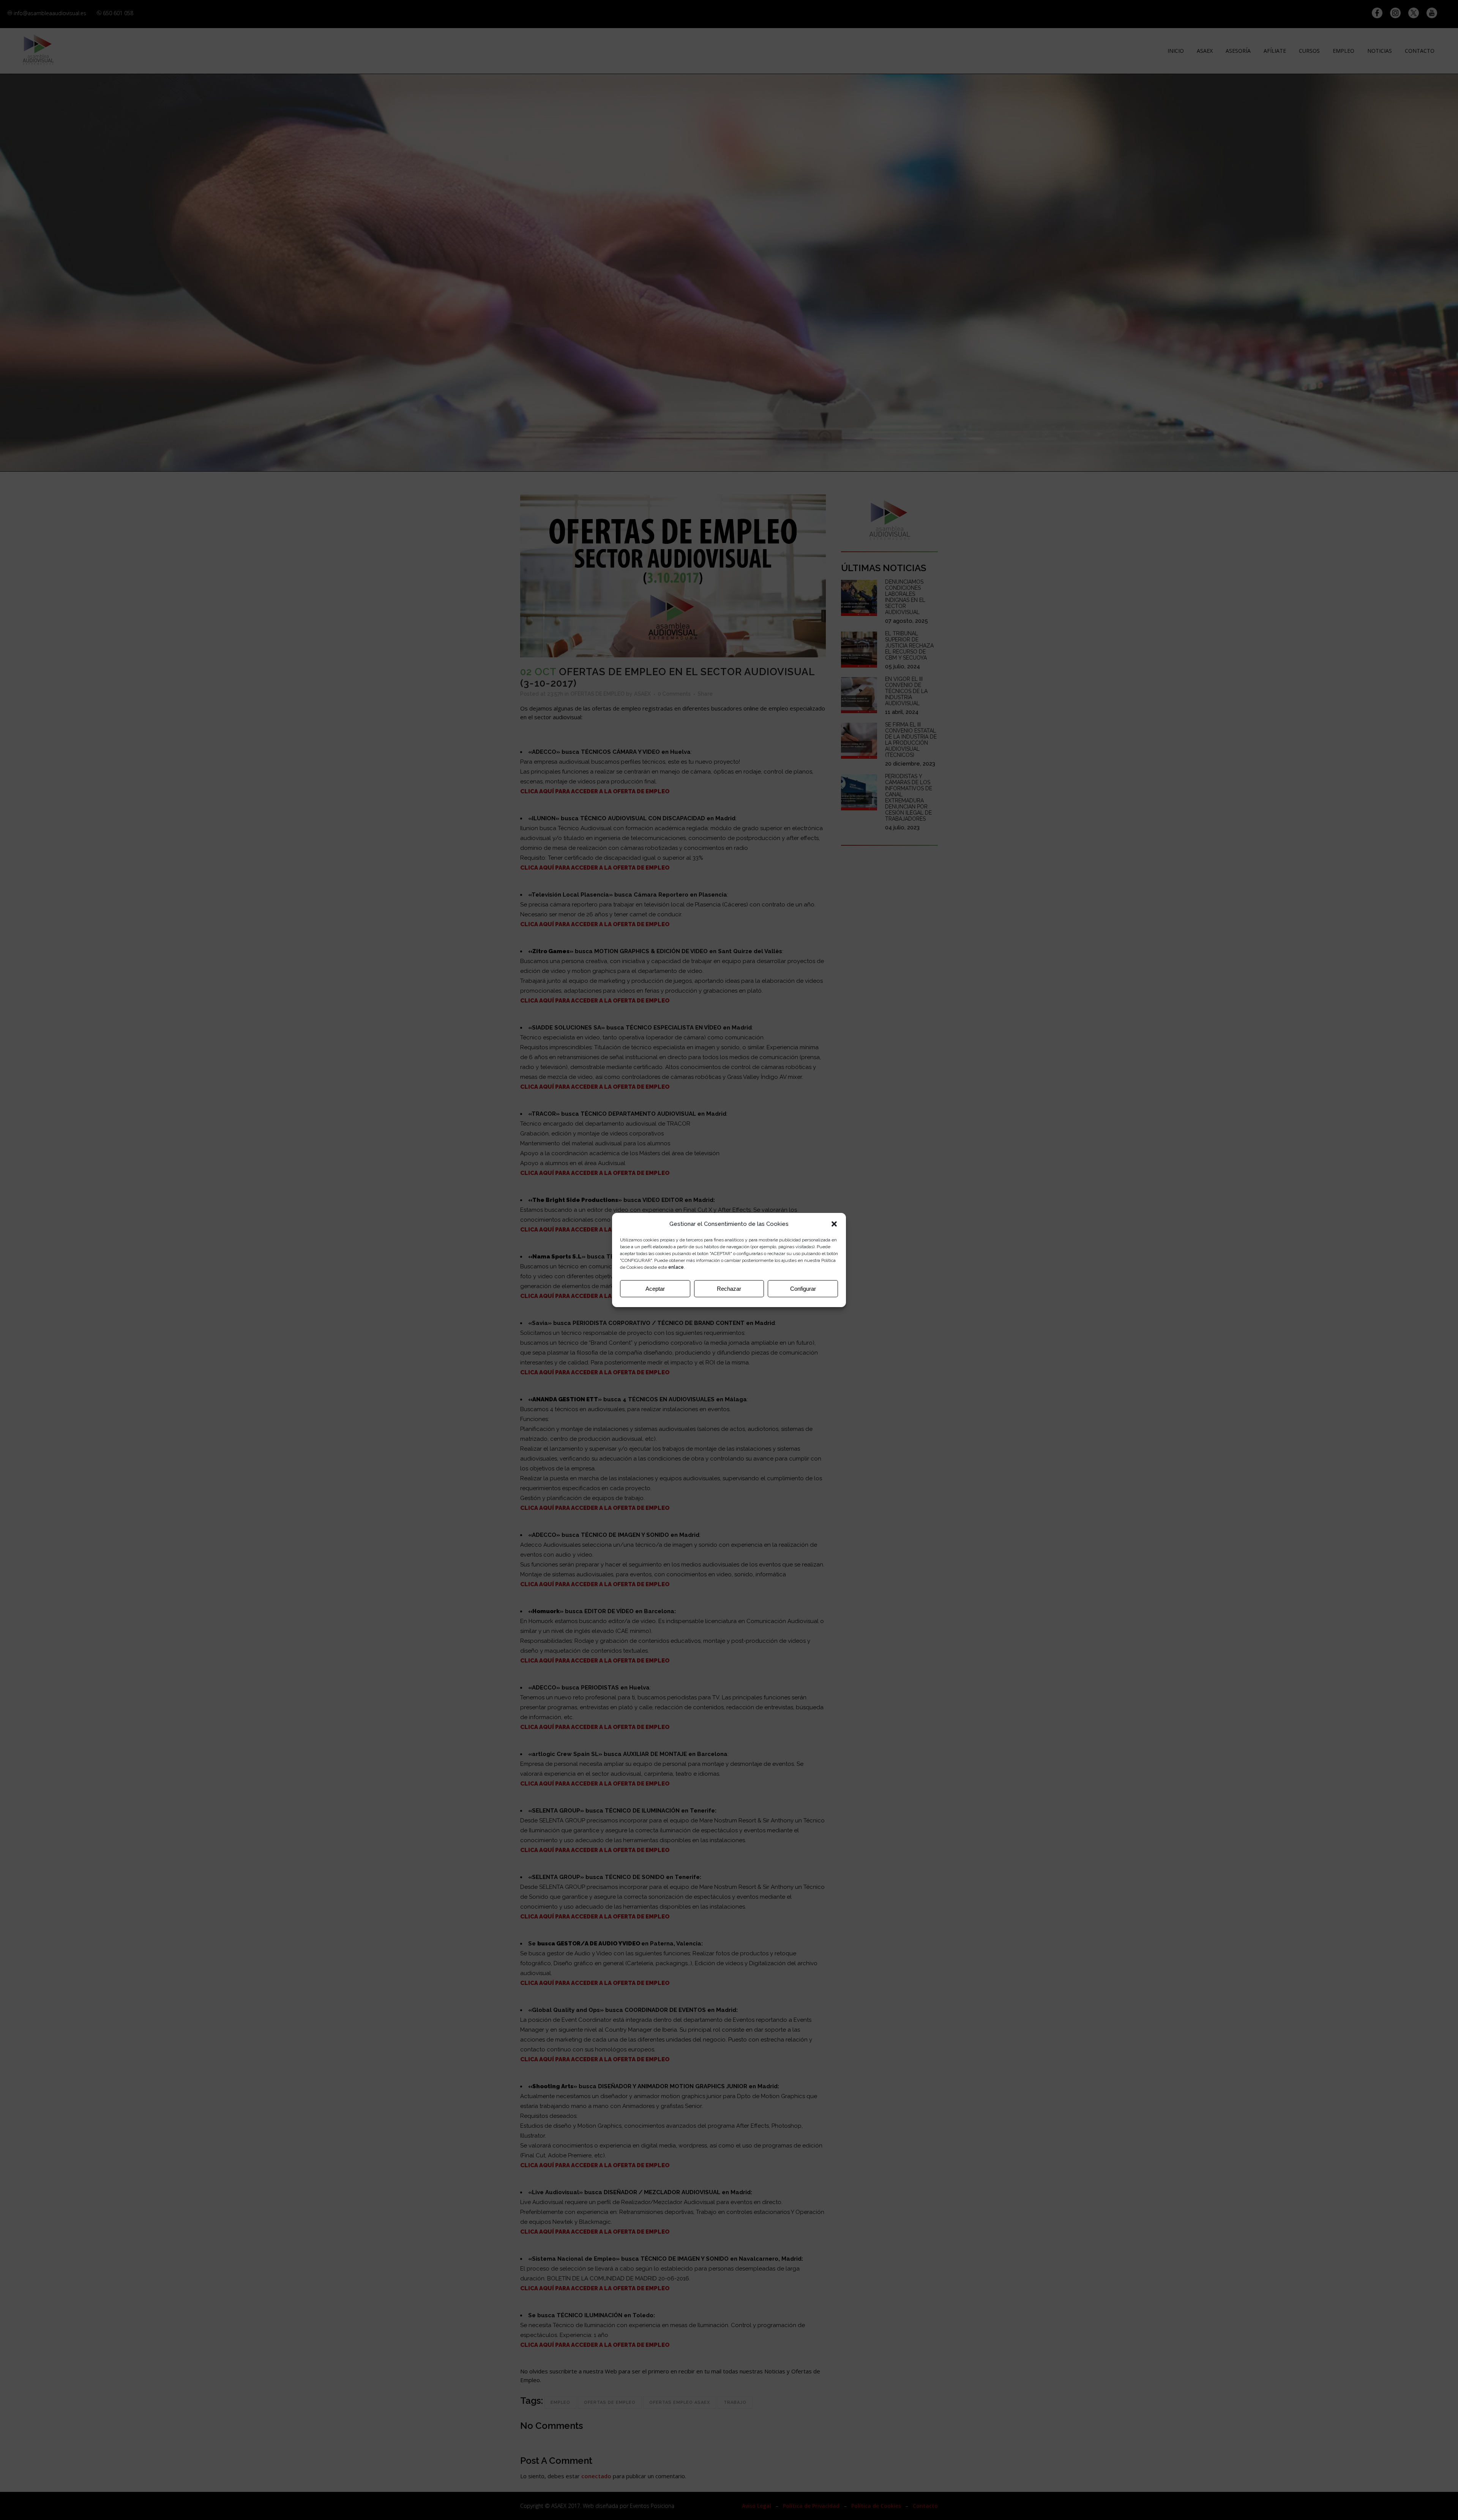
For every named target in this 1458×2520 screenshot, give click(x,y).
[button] (834, 1224)
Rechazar (729, 1289)
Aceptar (655, 1289)
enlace (676, 1267)
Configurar (803, 1289)
